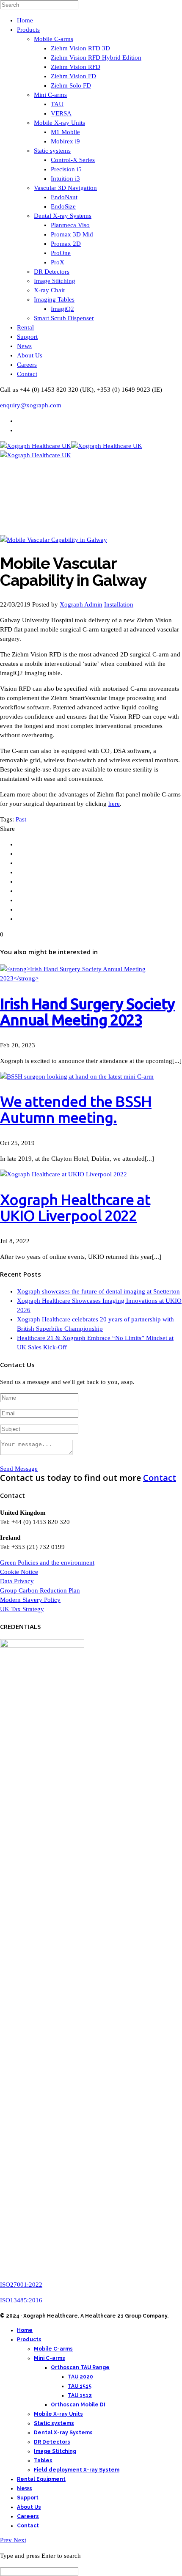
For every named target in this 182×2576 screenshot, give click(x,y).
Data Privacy (17, 1581)
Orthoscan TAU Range (80, 2367)
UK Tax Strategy (22, 1609)
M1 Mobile (65, 132)
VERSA (61, 113)
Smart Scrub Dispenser (64, 318)
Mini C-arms (50, 95)
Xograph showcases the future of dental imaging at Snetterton (98, 1291)
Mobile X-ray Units (59, 123)
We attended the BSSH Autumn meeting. (76, 1109)
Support (27, 337)
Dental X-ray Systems (63, 216)
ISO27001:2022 (21, 2285)
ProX (58, 262)
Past (21, 819)
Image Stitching (55, 281)
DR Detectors (52, 272)
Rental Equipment (41, 2479)
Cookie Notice (19, 1572)
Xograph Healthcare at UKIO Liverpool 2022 (75, 1207)
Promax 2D (66, 244)
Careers (27, 365)
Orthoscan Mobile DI (78, 2405)
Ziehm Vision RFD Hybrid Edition (96, 58)
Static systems (52, 151)
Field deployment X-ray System (77, 2470)
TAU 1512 (80, 2395)
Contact (27, 374)
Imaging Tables (54, 299)
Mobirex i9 (65, 141)
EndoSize (63, 206)
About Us (30, 355)
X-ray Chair (50, 290)
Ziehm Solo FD (71, 85)
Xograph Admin (81, 604)
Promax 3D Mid (72, 234)
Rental (25, 327)
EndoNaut (64, 197)
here (114, 804)
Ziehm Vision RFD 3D (80, 48)
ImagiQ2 (62, 309)
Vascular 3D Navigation (65, 188)
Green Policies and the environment (47, 1563)
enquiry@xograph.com (31, 405)
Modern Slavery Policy (30, 1600)
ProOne (61, 253)
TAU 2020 (80, 2377)
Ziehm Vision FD (73, 76)
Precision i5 (66, 169)
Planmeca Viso (70, 225)
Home (25, 20)
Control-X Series (73, 160)
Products (28, 30)
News (24, 346)
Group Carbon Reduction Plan (40, 1590)
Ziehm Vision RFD (76, 67)
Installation (119, 604)
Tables (43, 2461)
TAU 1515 (80, 2386)
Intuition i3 (65, 179)
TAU (57, 104)
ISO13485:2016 (21, 2300)
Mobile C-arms (54, 39)
